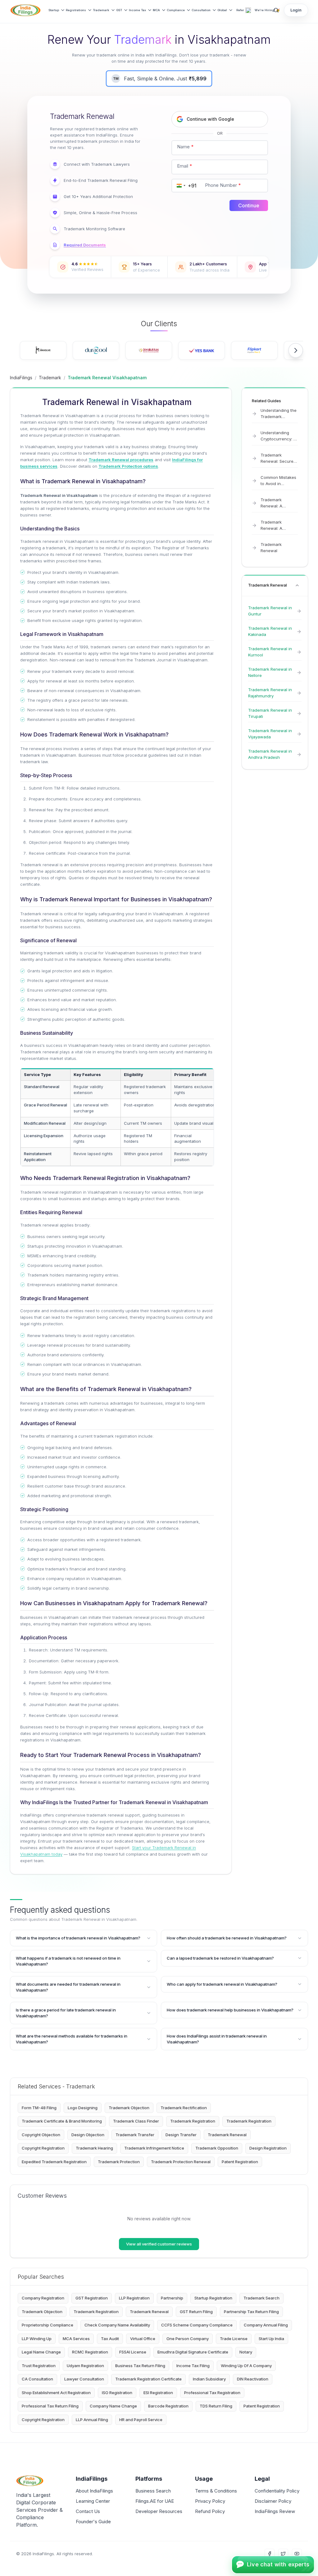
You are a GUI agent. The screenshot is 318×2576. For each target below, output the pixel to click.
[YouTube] (297, 2554)
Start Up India (271, 2339)
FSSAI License (133, 2352)
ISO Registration (117, 2393)
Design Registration (268, 2148)
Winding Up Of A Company (246, 2366)
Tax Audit (110, 2339)
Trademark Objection (129, 2108)
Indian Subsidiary (209, 2379)
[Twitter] (283, 2554)
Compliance (176, 10)
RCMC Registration (90, 2352)
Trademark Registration (193, 2121)
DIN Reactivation (253, 2379)
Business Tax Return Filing (140, 2366)
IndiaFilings (21, 378)
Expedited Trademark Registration (54, 2162)
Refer (240, 10)
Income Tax (137, 10)
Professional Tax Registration (212, 2393)
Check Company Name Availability (117, 2325)
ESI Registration (158, 2393)
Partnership (172, 2298)
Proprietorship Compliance (48, 2325)
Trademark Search (261, 2298)
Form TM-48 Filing (39, 2108)
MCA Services (76, 2339)
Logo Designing (83, 2108)
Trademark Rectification (184, 2108)
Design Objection (88, 2135)
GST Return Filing (196, 2312)
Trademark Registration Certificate (148, 2379)
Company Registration (43, 2298)
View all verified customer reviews (159, 2244)
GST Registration (92, 2298)
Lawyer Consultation (84, 2379)
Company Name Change (113, 2406)
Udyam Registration (85, 2366)
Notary (246, 2352)
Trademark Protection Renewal (181, 2162)
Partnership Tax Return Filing (251, 2312)
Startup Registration (213, 2298)
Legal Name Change (41, 2352)
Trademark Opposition (217, 2148)
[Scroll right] (296, 350)
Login (296, 10)
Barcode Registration (168, 2406)
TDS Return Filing (216, 2406)
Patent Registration (240, 2162)
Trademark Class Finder (136, 2121)
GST (119, 10)
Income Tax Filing (193, 2366)
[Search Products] (276, 10)
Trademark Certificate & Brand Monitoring (62, 2121)
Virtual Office (143, 2339)
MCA (156, 10)
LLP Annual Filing (92, 2420)
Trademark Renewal (227, 2135)
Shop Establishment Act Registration (56, 2393)
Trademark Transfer (135, 2135)
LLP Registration (134, 2298)
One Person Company (188, 2339)
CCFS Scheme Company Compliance (197, 2325)
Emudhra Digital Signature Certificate (193, 2352)
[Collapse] (297, 585)
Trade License (234, 2339)
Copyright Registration (43, 2148)
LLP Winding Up (37, 2339)
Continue (249, 205)
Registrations (76, 10)
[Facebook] (270, 2554)
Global (222, 10)
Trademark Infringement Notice (154, 2148)
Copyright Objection (41, 2135)
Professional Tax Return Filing (50, 2406)
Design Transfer (181, 2135)
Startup (54, 10)
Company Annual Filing (266, 2325)
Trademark (101, 10)
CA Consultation (37, 2379)
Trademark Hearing (94, 2148)
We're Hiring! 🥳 (267, 10)
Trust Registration (39, 2366)
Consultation (201, 10)
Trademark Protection (119, 2162)
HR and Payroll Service (141, 2420)
